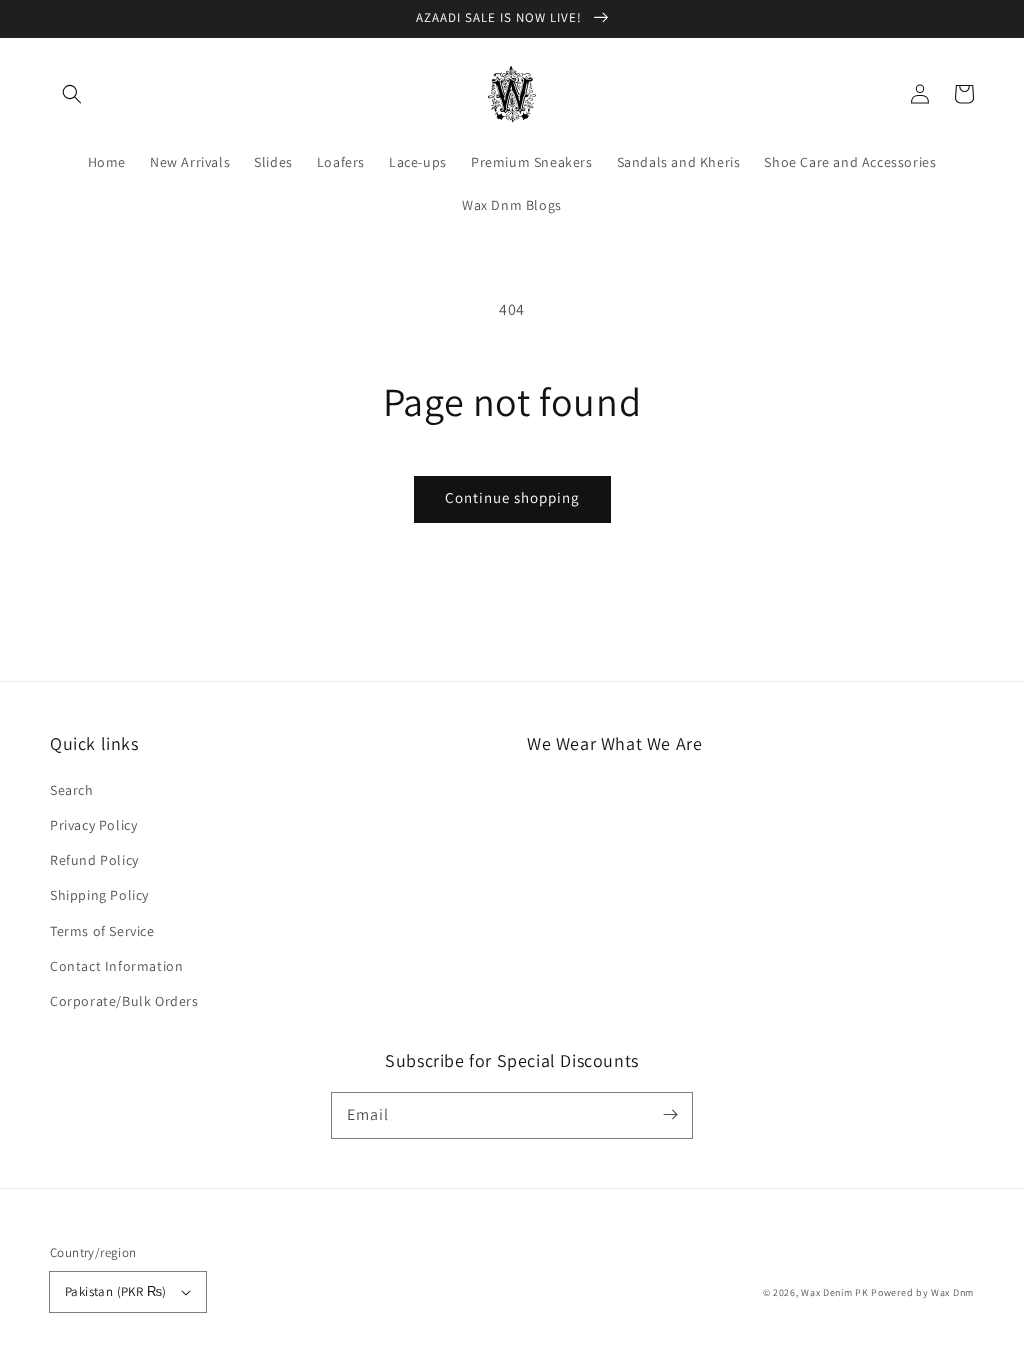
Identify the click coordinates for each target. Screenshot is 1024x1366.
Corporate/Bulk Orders (124, 1001)
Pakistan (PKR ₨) (115, 1291)
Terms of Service (102, 931)
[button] (72, 94)
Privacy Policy (93, 825)
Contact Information (116, 966)
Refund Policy (94, 860)
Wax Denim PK (834, 1292)
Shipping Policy (99, 895)
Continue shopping (512, 497)
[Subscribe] (670, 1115)
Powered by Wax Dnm (922, 1292)
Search (72, 790)
